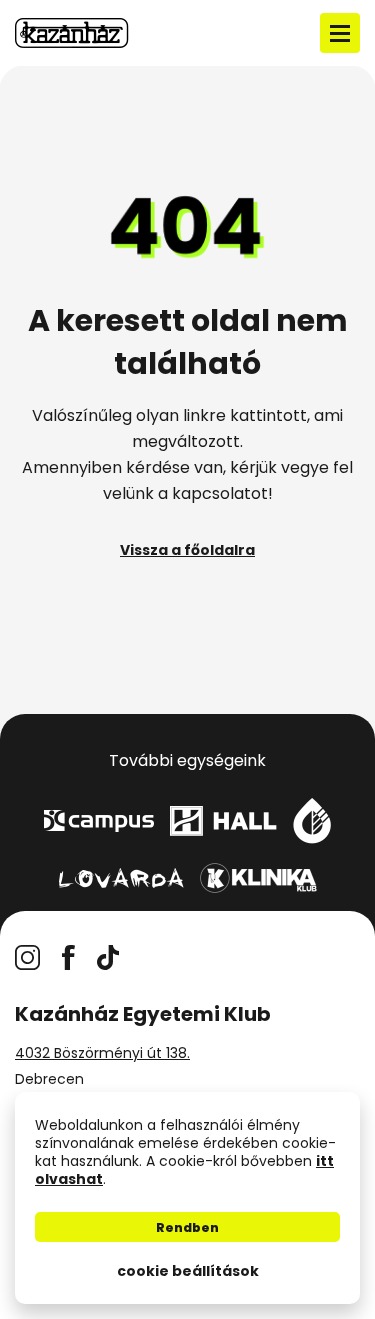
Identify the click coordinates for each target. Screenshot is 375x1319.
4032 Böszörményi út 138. (102, 1053)
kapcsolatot (220, 493)
